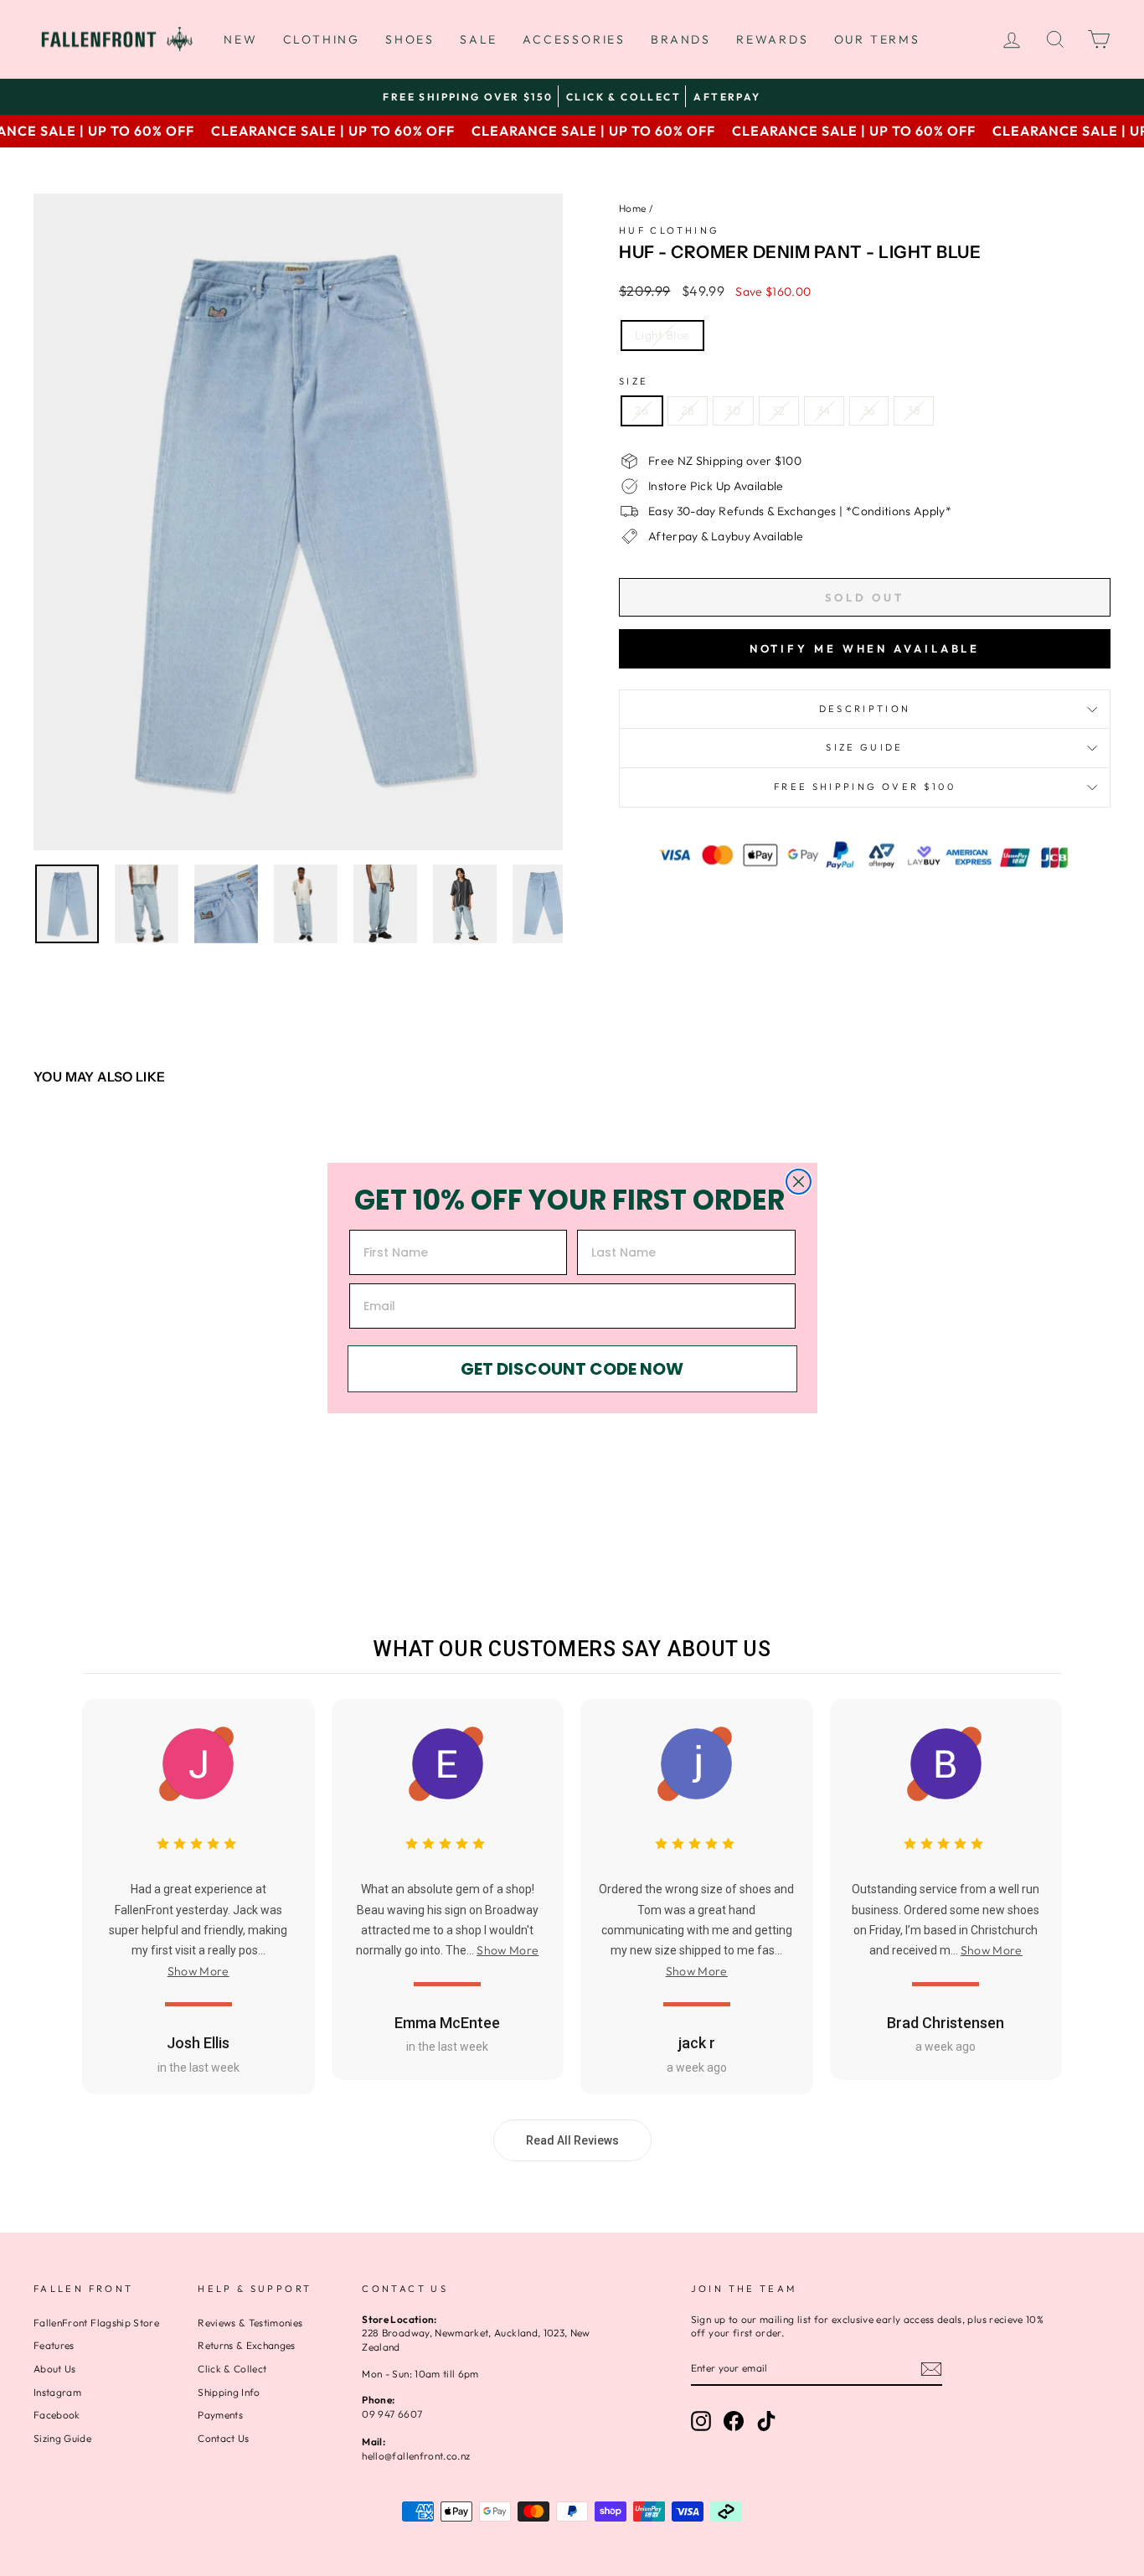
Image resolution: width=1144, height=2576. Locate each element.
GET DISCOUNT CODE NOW (572, 1369)
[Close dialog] (799, 1182)
